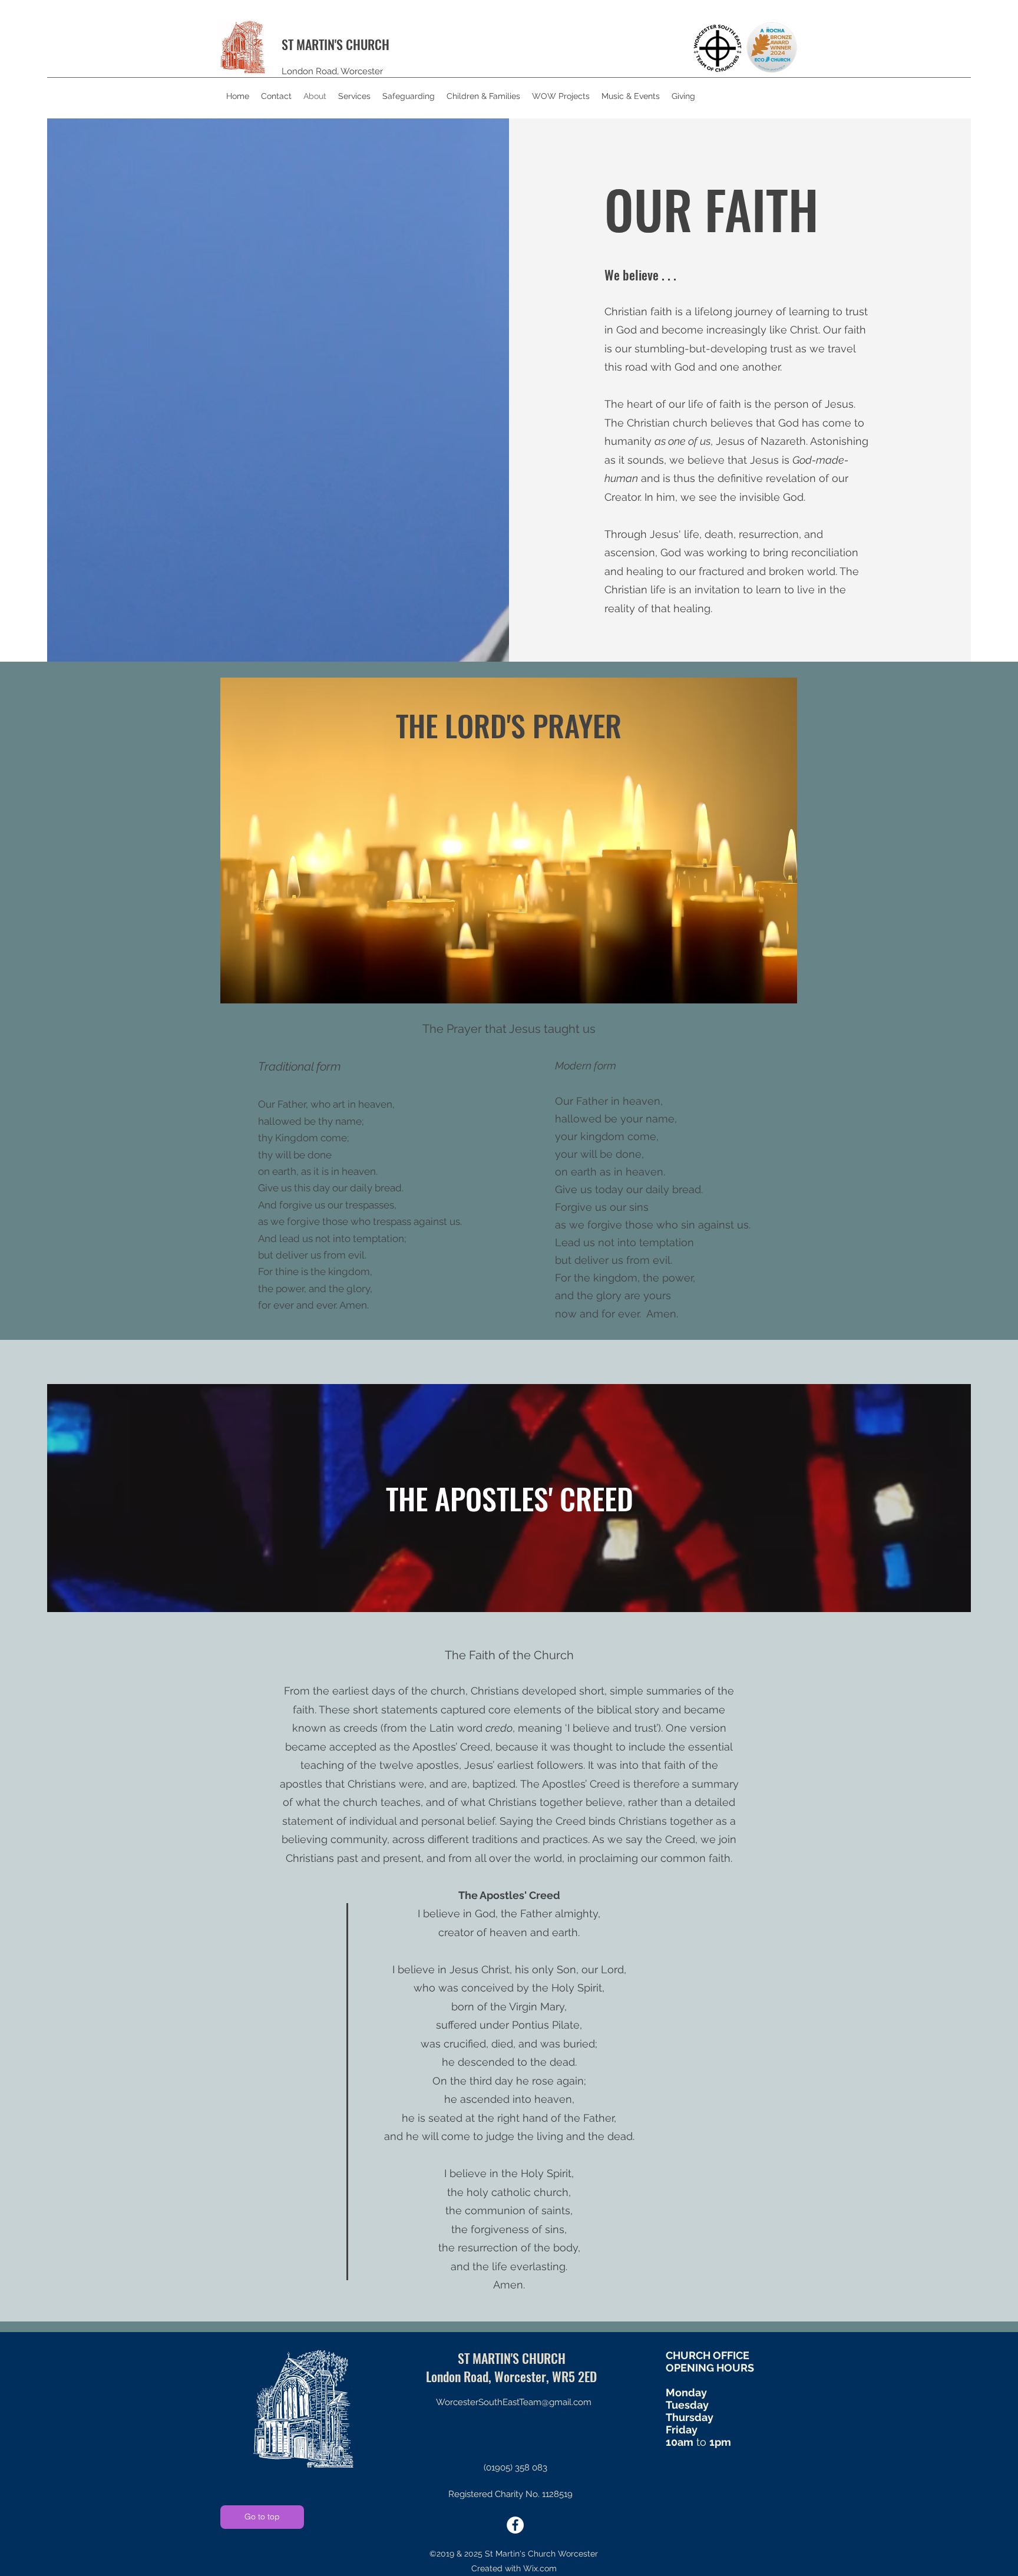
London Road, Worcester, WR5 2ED (511, 2376)
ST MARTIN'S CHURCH (336, 44)
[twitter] (515, 2525)
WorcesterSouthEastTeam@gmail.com (514, 2402)
